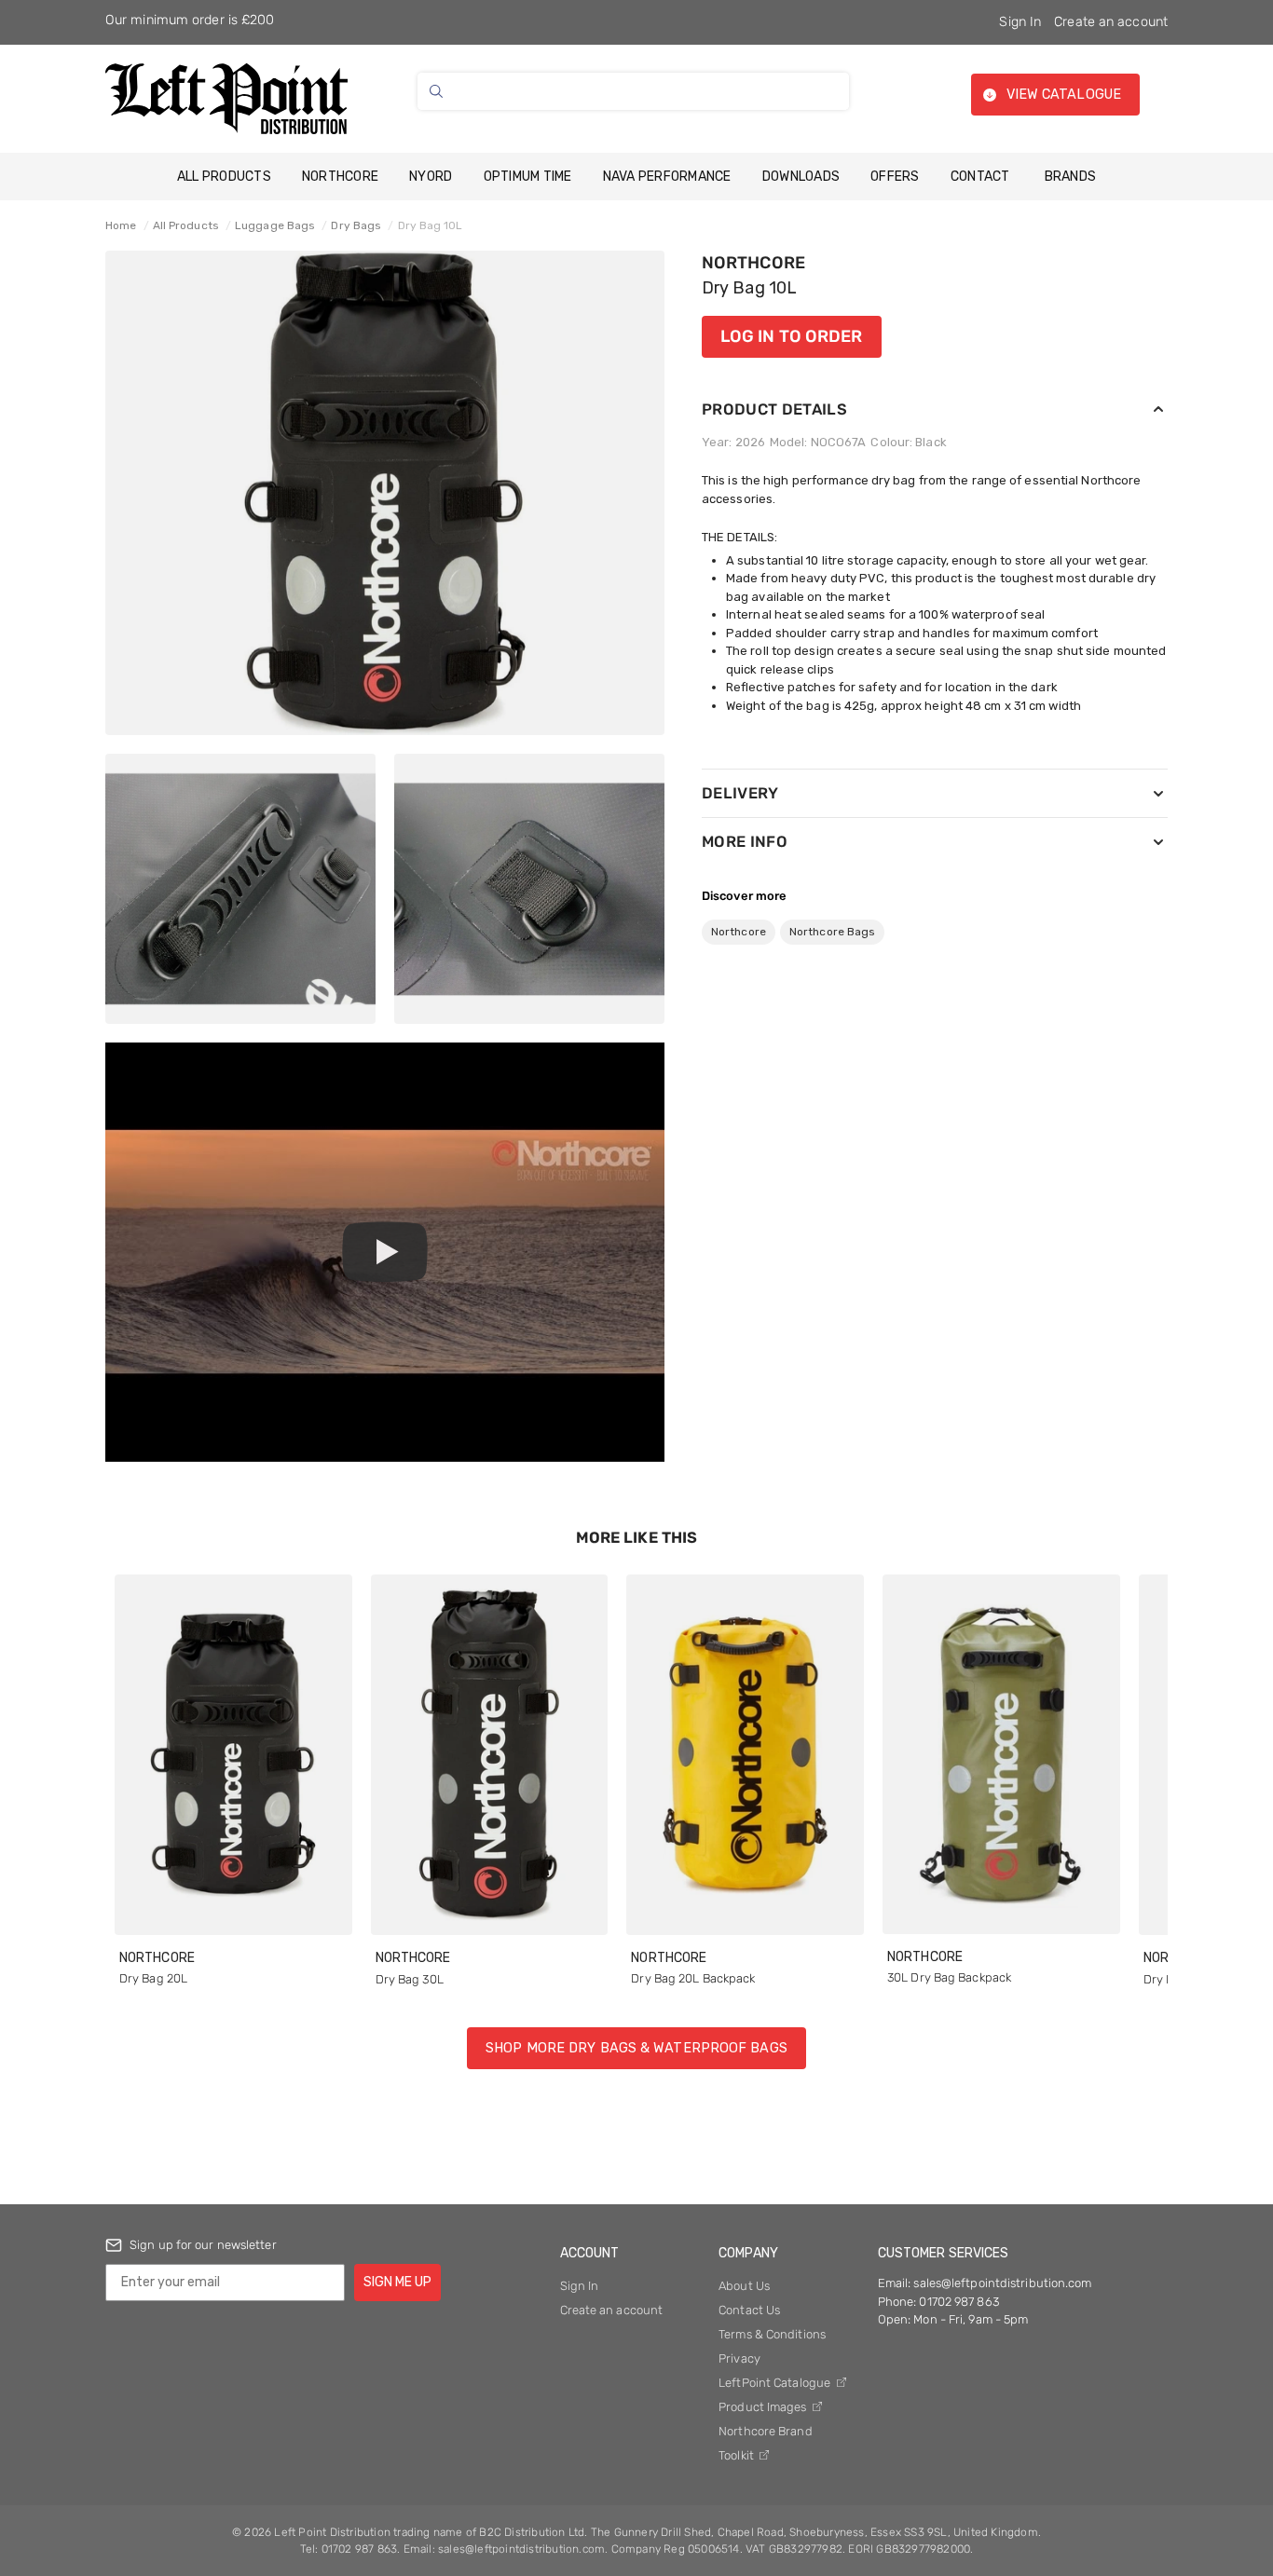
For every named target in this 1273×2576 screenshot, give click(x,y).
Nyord (431, 177)
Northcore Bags (832, 932)
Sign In (1020, 22)
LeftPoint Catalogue (776, 2383)
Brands (1071, 177)
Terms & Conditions (772, 2334)
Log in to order (792, 336)
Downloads (801, 177)
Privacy (739, 2358)
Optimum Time (528, 177)
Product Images (764, 2407)
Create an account (1111, 22)
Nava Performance (667, 177)
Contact (980, 177)
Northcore (340, 177)
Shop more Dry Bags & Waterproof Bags (636, 2048)
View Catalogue (1064, 95)
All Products (224, 177)
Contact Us (749, 2310)
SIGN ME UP (397, 2282)
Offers (895, 177)
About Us (744, 2286)
